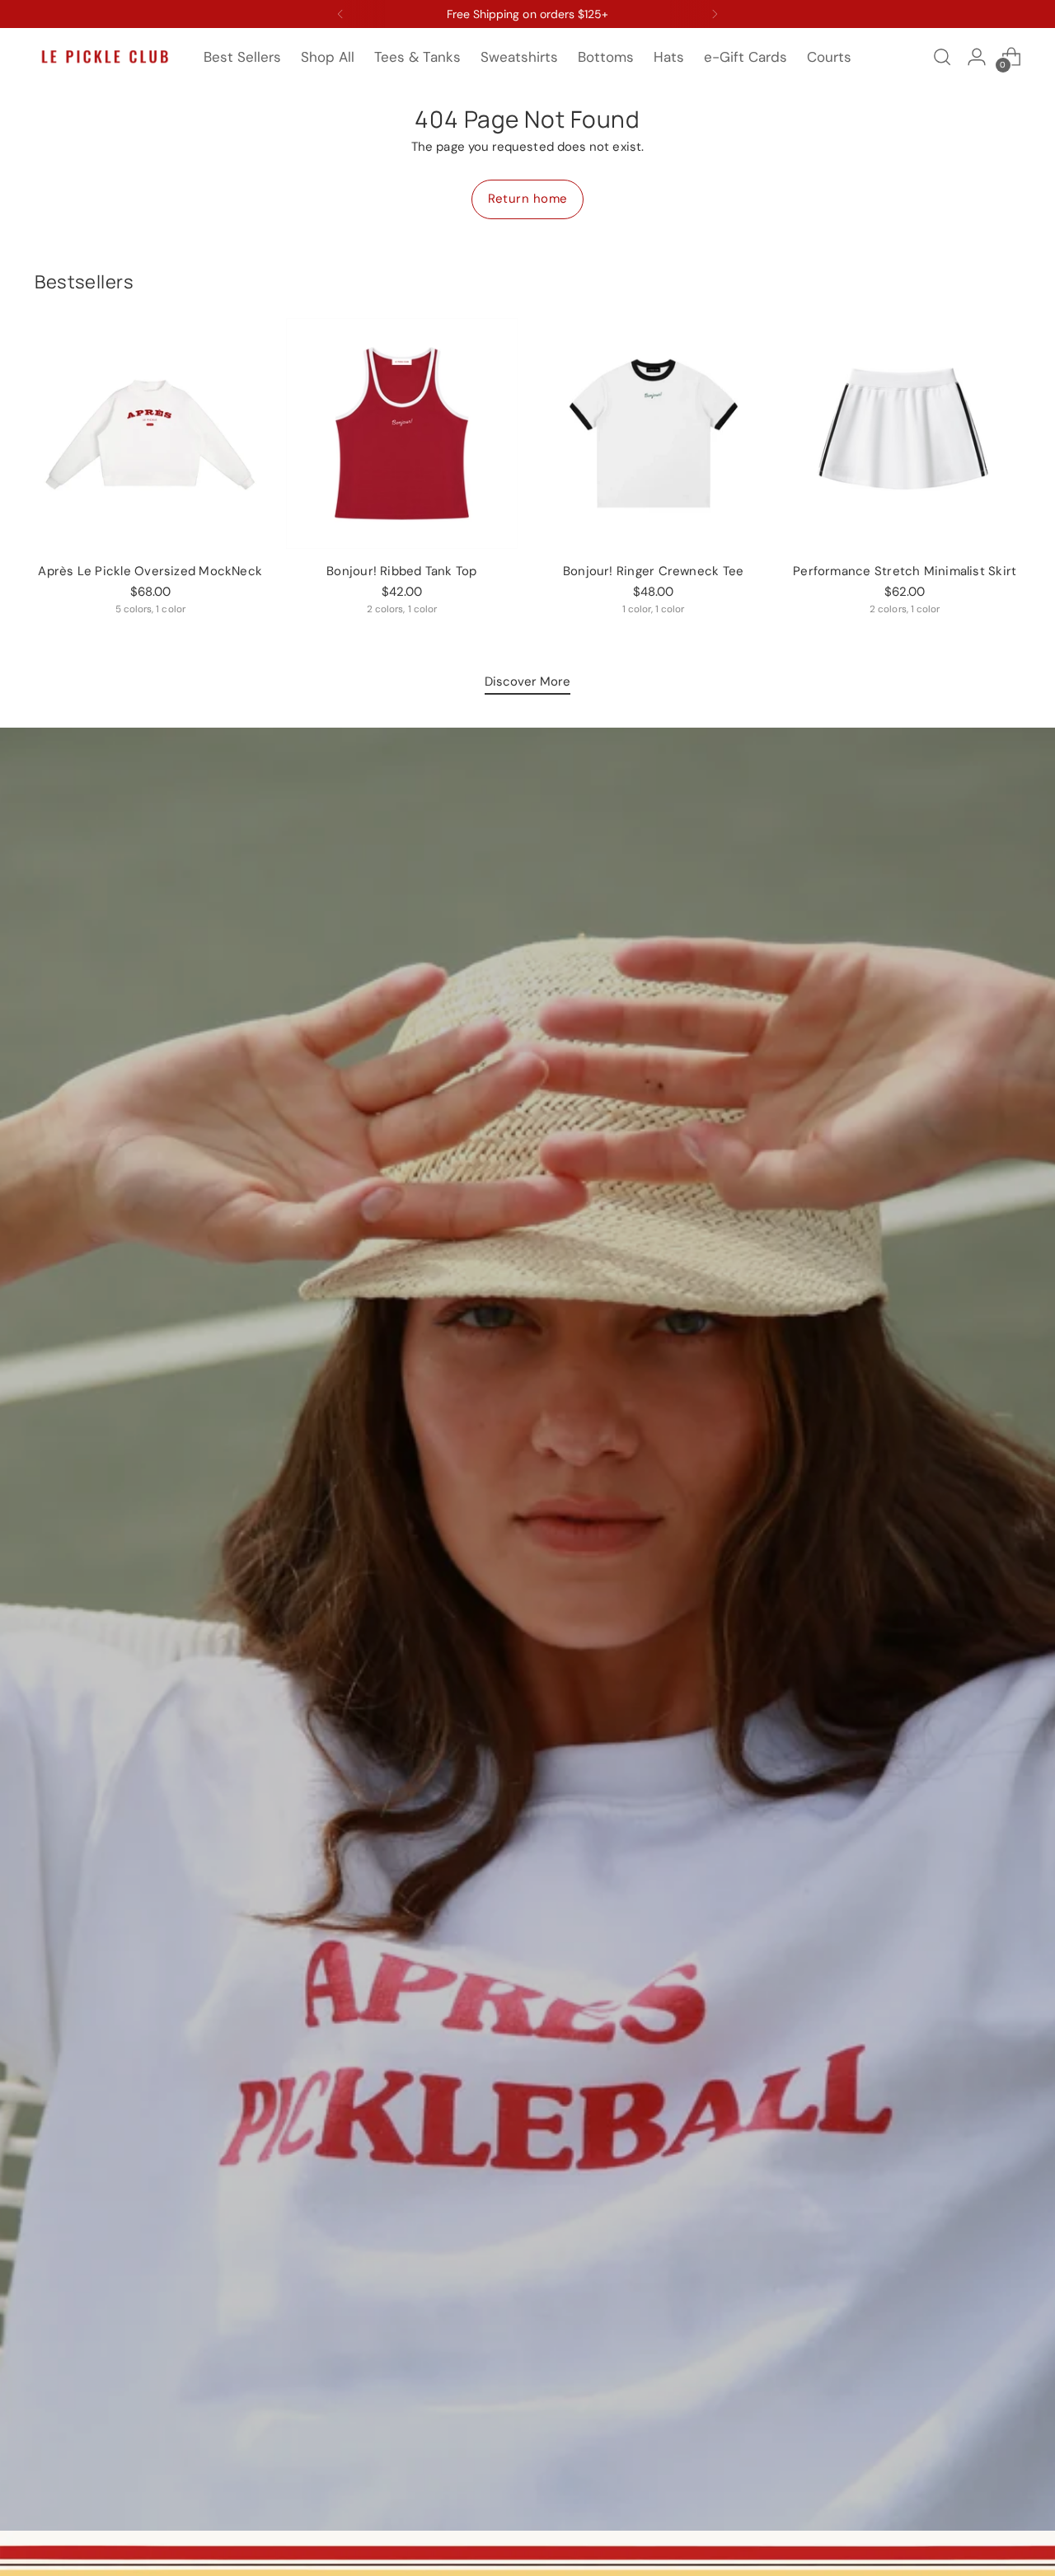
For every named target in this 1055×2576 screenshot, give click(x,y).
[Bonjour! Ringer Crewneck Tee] (654, 433)
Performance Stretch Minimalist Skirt (905, 571)
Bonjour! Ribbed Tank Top (401, 571)
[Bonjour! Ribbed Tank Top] (401, 433)
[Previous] (340, 14)
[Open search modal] (942, 57)
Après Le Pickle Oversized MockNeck (150, 571)
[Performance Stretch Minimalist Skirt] (905, 433)
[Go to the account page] (977, 57)
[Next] (715, 14)
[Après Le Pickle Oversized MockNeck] (150, 433)
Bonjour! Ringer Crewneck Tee (653, 571)
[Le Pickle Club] (105, 57)
